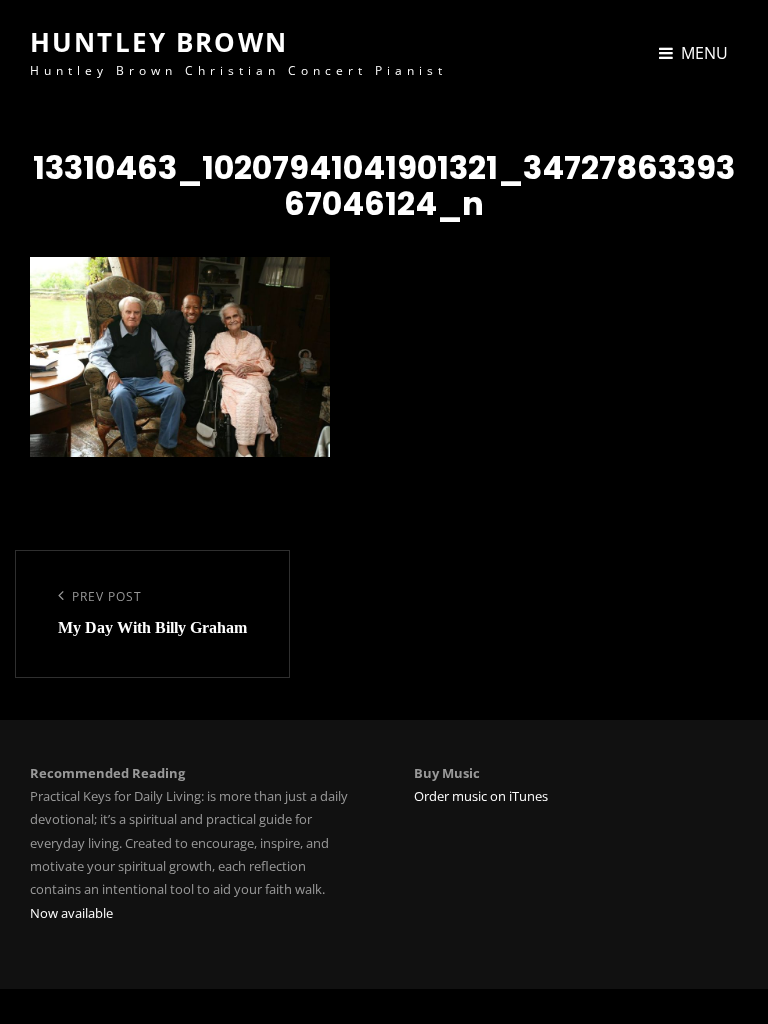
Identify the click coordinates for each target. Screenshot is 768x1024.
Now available (71, 913)
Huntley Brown (159, 42)
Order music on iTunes (481, 796)
